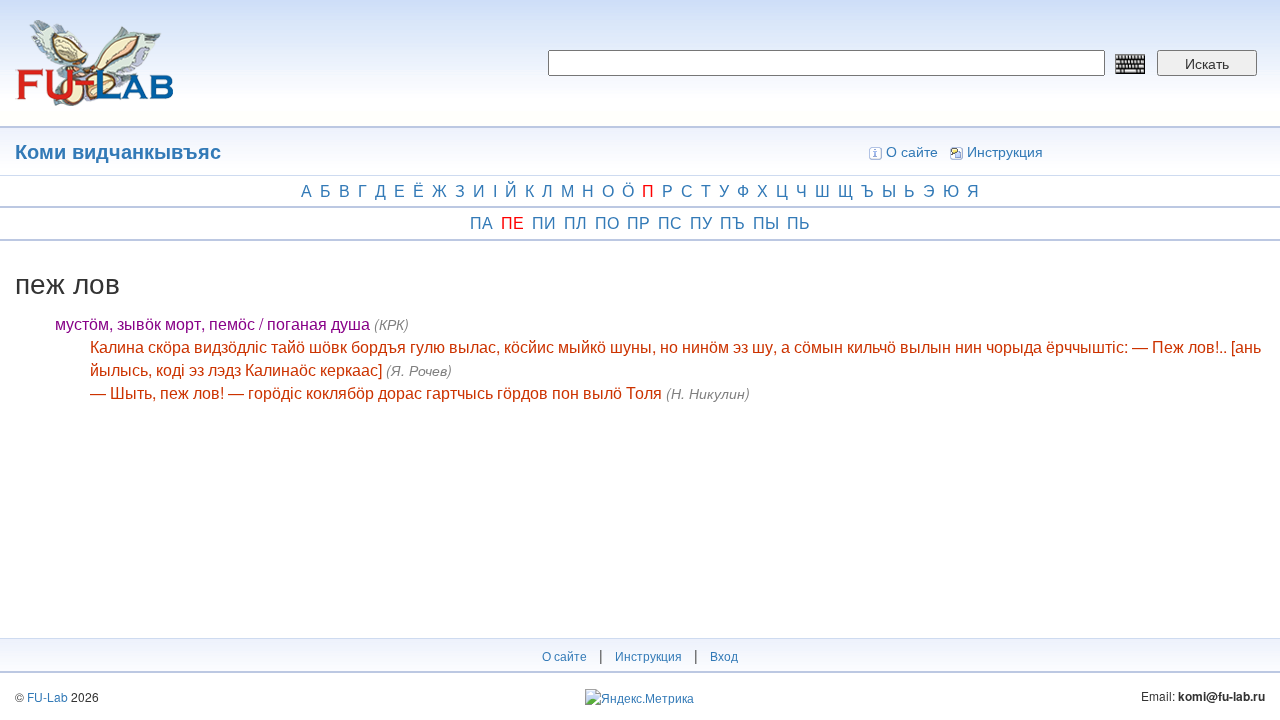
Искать (1207, 63)
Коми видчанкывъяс (118, 150)
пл (575, 222)
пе (512, 222)
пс (670, 222)
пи (544, 222)
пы (766, 222)
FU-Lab (47, 696)
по (607, 222)
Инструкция (1005, 151)
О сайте (912, 151)
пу (701, 222)
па (481, 222)
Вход (724, 655)
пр (638, 222)
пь (798, 222)
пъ (732, 222)
